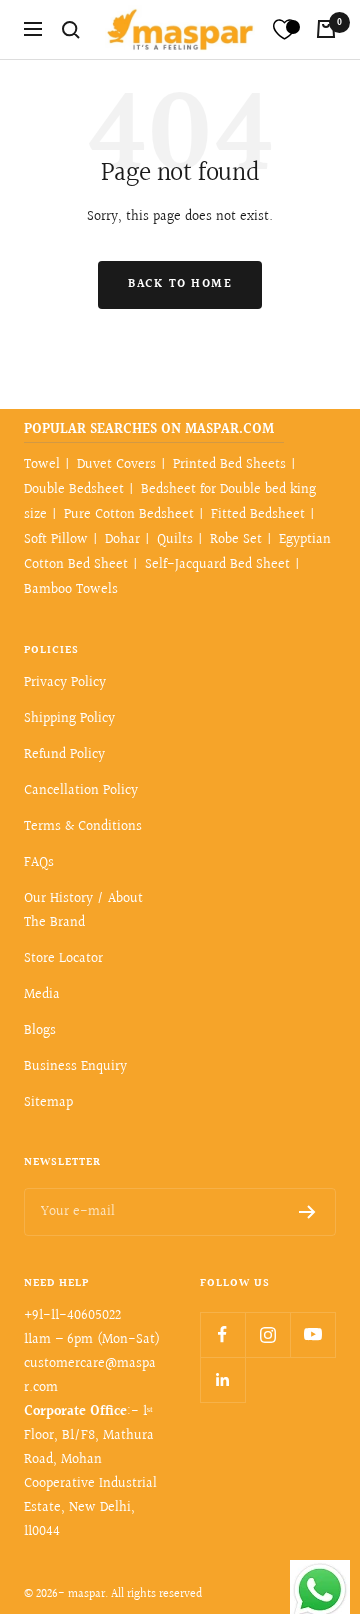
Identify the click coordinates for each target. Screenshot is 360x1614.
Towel (42, 465)
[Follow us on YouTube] (312, 1334)
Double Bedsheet (74, 490)
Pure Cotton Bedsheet (129, 515)
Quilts (175, 540)
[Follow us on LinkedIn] (222, 1379)
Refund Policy (64, 755)
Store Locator (63, 959)
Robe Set (236, 540)
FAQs (39, 863)
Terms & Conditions (83, 827)
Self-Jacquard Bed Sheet (217, 565)
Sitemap (48, 1103)
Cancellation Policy (81, 791)
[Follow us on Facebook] (222, 1334)
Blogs (40, 1031)
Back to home (180, 284)
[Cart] (326, 29)
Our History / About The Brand (83, 911)
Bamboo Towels (71, 590)
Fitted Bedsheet (258, 515)
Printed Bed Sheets (229, 465)
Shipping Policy (69, 719)
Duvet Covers (116, 465)
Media (42, 995)
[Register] (307, 1212)
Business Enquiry (75, 1067)
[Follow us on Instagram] (267, 1334)
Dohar (122, 540)
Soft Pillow (56, 540)
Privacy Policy (65, 683)
